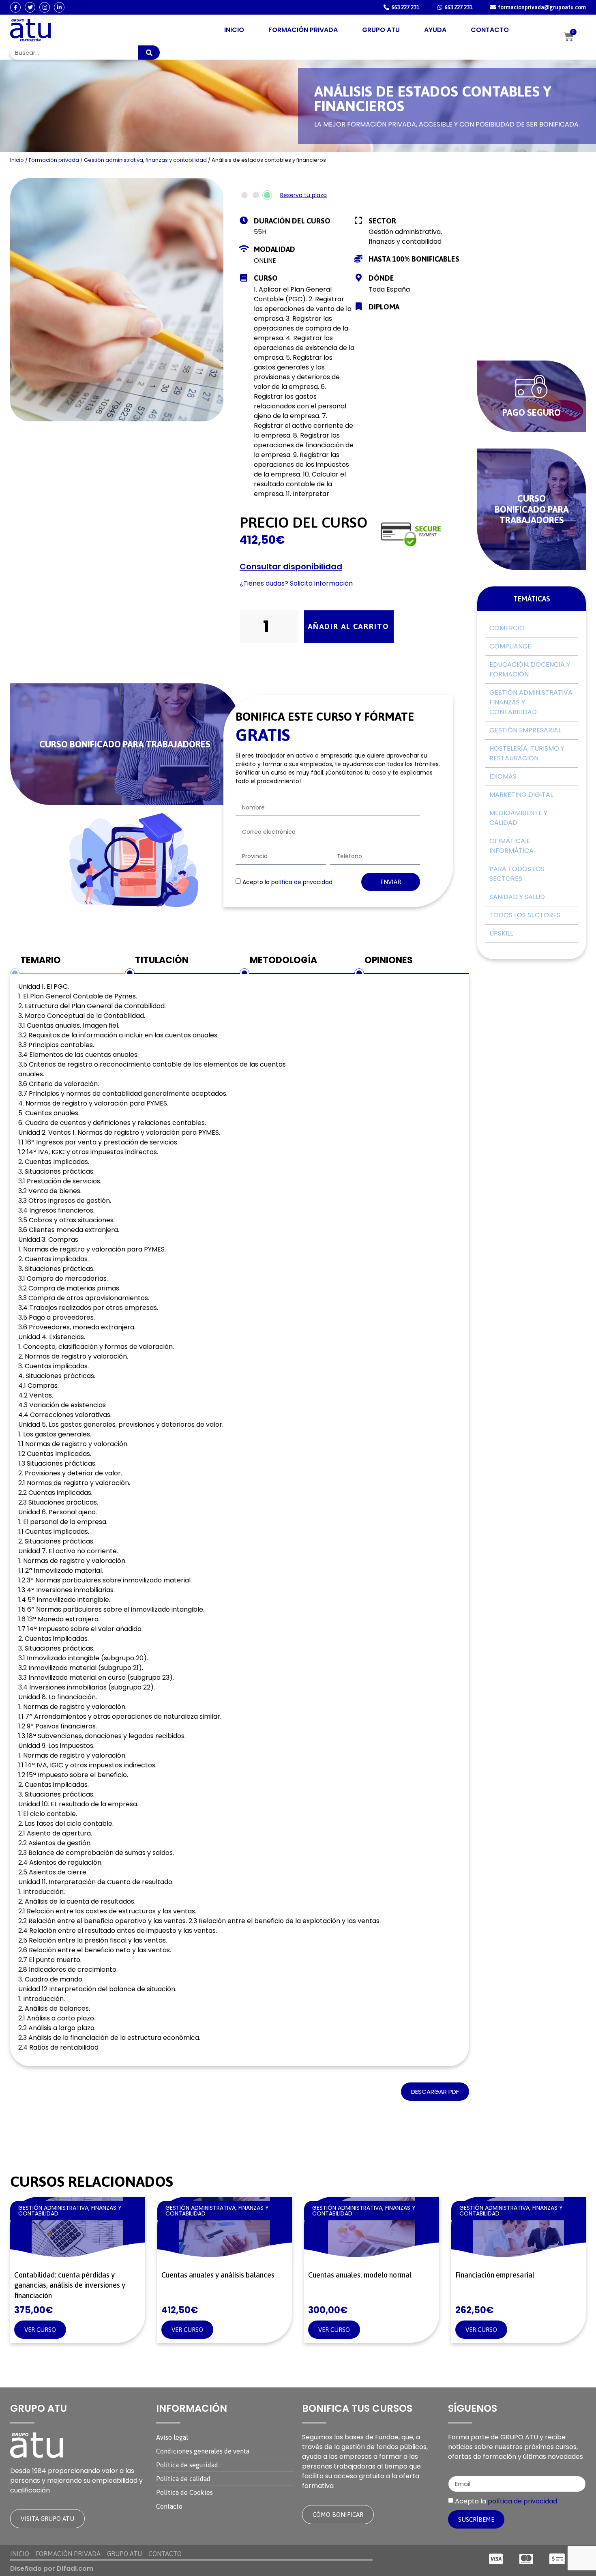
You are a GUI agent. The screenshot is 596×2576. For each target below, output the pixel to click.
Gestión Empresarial (525, 730)
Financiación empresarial (495, 2275)
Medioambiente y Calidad (518, 818)
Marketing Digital (521, 795)
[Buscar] (149, 53)
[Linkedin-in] (59, 7)
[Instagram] (45, 7)
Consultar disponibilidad (291, 567)
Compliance (510, 646)
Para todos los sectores (517, 874)
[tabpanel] (240, 1520)
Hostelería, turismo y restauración (527, 753)
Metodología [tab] (283, 960)
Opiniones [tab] (389, 960)
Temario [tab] (41, 960)
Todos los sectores (525, 915)
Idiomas (503, 776)
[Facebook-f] (15, 7)
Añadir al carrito (349, 626)
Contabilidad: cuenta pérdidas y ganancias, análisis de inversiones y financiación (70, 2285)
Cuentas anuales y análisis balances (218, 2275)
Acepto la (287, 882)
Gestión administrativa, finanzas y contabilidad (145, 160)
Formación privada (303, 30)
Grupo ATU (381, 30)
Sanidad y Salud (517, 897)
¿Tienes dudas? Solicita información (297, 583)
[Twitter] (30, 7)
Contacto (490, 30)
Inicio (234, 30)
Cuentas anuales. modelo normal (360, 2275)
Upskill (501, 933)
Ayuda (435, 30)
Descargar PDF (435, 2092)
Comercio (507, 628)
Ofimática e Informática (511, 846)
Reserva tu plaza (303, 195)
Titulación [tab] (162, 960)
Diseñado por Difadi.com (52, 2568)
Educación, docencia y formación (530, 669)
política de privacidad (302, 882)
